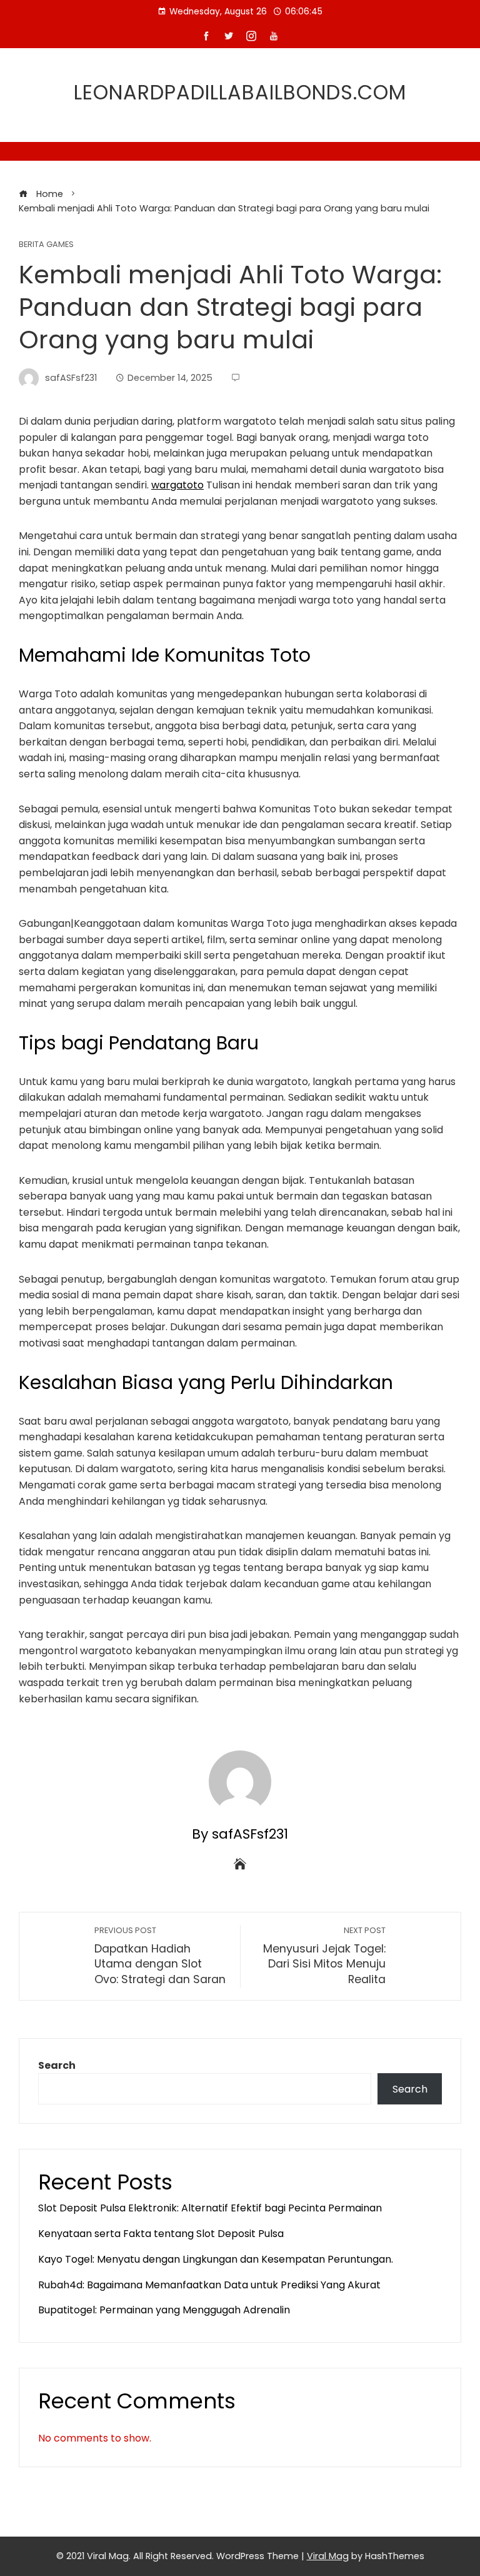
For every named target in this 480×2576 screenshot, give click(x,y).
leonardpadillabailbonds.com (240, 92)
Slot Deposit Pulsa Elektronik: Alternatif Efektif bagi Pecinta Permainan (210, 2208)
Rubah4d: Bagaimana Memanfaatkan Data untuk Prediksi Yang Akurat (209, 2285)
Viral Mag (328, 2556)
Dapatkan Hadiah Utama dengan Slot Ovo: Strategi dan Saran (160, 1956)
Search (57, 2065)
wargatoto (177, 485)
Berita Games (46, 245)
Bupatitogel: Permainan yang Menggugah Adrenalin (164, 2310)
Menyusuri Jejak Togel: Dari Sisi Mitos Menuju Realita (324, 1956)
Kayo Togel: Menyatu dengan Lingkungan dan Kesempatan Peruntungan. (216, 2259)
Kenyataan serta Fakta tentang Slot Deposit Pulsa (161, 2234)
